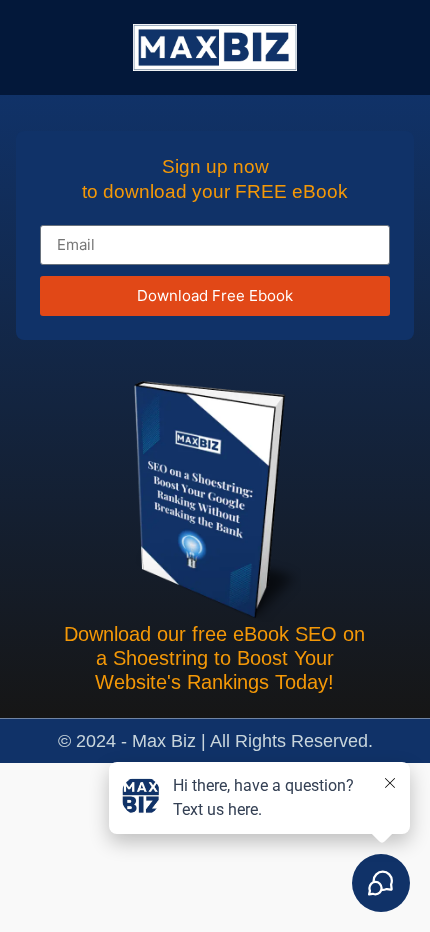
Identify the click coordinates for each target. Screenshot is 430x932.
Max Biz (166, 741)
